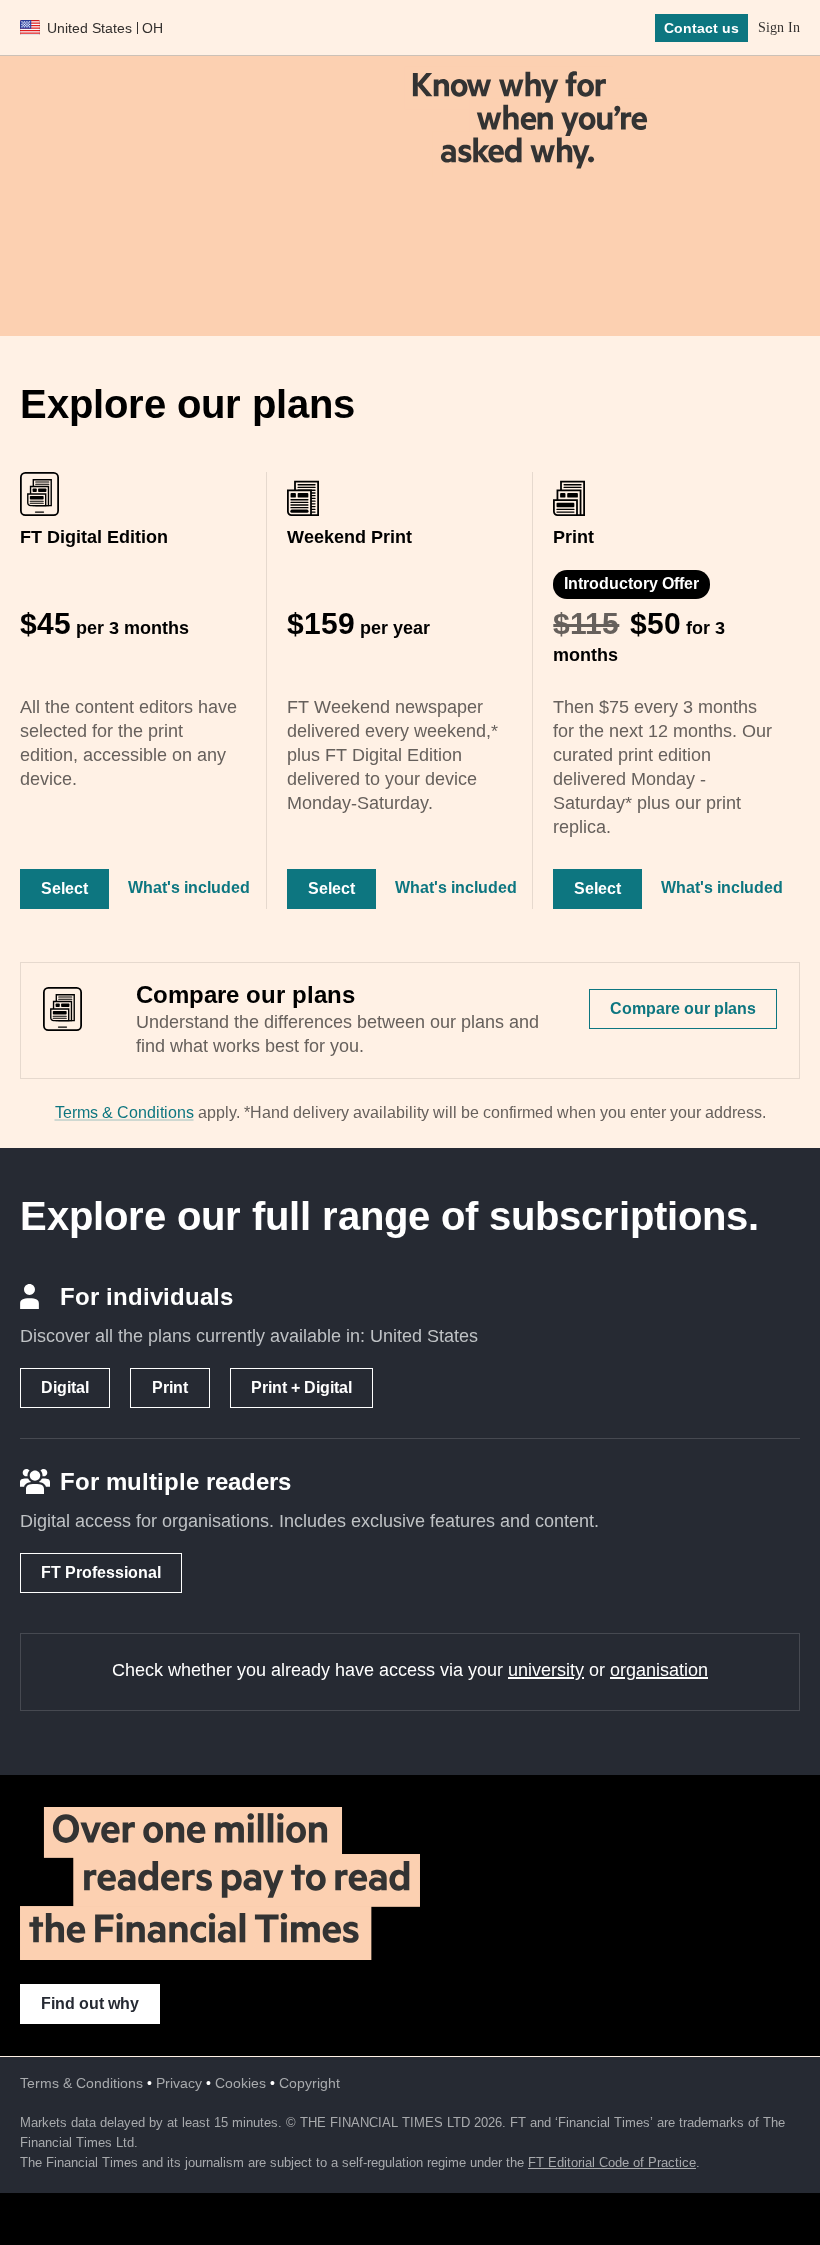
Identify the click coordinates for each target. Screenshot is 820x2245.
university (546, 1670)
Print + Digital (301, 1387)
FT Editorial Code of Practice (612, 2162)
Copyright (309, 2083)
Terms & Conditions (124, 1112)
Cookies (240, 2083)
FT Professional (101, 1572)
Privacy (179, 2083)
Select (64, 888)
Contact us (701, 28)
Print (170, 1387)
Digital (65, 1387)
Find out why (90, 2003)
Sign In (779, 27)
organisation (659, 1670)
